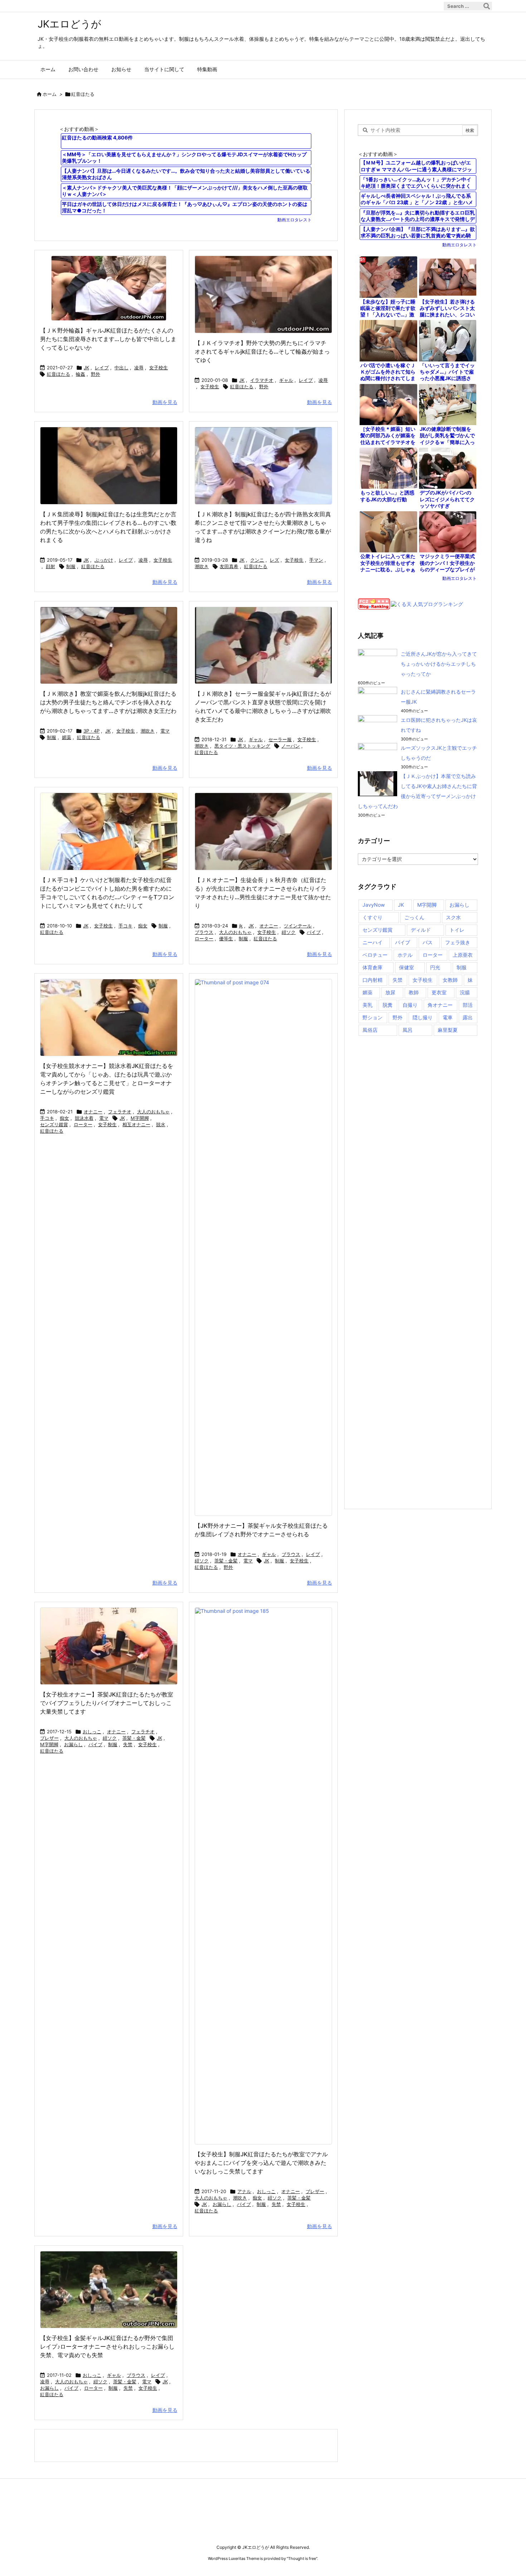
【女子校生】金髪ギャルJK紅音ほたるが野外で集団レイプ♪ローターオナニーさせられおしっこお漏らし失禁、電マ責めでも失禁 (107, 2346)
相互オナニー (136, 1124)
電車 (448, 1017)
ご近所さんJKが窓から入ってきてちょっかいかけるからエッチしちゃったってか (439, 664)
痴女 (143, 926)
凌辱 (139, 368)
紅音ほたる (59, 374)
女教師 (450, 980)
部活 (468, 1005)
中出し (121, 368)
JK (86, 368)
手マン (316, 560)
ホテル (405, 955)
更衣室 (439, 992)
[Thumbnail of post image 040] (263, 646)
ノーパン (291, 746)
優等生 (226, 939)
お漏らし (73, 1744)
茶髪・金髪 (226, 1561)
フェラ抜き (458, 942)
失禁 (128, 1744)
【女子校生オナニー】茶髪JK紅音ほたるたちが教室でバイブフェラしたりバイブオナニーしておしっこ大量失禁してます (107, 1703)
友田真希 (229, 566)
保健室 (406, 967)
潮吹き (202, 566)
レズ (274, 560)
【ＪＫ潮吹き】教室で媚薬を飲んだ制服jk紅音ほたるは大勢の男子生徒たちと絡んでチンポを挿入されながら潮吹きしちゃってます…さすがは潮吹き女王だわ (108, 702)
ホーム (50, 94)
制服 (71, 566)
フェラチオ (120, 1112)
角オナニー (440, 1005)
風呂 (408, 1030)
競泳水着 (84, 1118)
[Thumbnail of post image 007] (109, 646)
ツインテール (298, 926)
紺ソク (289, 932)
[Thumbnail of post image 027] (263, 466)
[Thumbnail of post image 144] (109, 831)
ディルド (421, 930)
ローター (204, 939)
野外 (96, 374)
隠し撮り (423, 1017)
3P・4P (91, 731)
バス (428, 942)
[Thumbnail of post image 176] (109, 2290)
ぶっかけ (104, 560)
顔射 (50, 566)
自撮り (410, 1005)
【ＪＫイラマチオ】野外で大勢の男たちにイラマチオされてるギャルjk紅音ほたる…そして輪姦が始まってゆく (262, 351)
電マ (165, 731)
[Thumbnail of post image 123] (109, 288)
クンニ (257, 560)
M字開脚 (140, 1118)
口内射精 (372, 980)
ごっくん (414, 917)
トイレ (457, 930)
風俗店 (370, 1030)
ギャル (286, 380)
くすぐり (372, 917)
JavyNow (374, 905)
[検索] (487, 6)
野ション (372, 1017)
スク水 (453, 917)
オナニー (269, 926)
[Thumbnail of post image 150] (263, 294)
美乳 (367, 1005)
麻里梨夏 (448, 1030)
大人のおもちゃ (235, 932)
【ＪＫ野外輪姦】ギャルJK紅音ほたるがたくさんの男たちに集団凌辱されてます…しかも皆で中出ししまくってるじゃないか (108, 339)
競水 (161, 1124)
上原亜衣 (463, 955)
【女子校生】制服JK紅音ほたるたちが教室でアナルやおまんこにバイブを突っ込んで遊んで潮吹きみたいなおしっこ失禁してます (261, 2163)
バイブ (314, 932)
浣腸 (465, 992)
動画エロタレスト (294, 220)
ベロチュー (375, 955)
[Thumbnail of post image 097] (109, 466)
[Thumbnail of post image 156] (263, 831)
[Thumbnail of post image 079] (109, 1646)
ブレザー (49, 1738)
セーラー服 (280, 739)
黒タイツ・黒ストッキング (242, 746)
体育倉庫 (372, 967)
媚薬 (67, 737)
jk (241, 926)
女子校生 (159, 368)
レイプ (102, 368)
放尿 (390, 992)
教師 (414, 992)
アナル (244, 2191)
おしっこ (92, 1732)
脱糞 (388, 1005)
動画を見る (165, 402)
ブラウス (204, 932)
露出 (468, 1017)
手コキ (125, 926)
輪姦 (81, 374)
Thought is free (302, 2558)
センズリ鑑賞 (54, 1124)
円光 (435, 967)
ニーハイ (372, 942)
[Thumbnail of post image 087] (263, 1247)
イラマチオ (262, 380)
